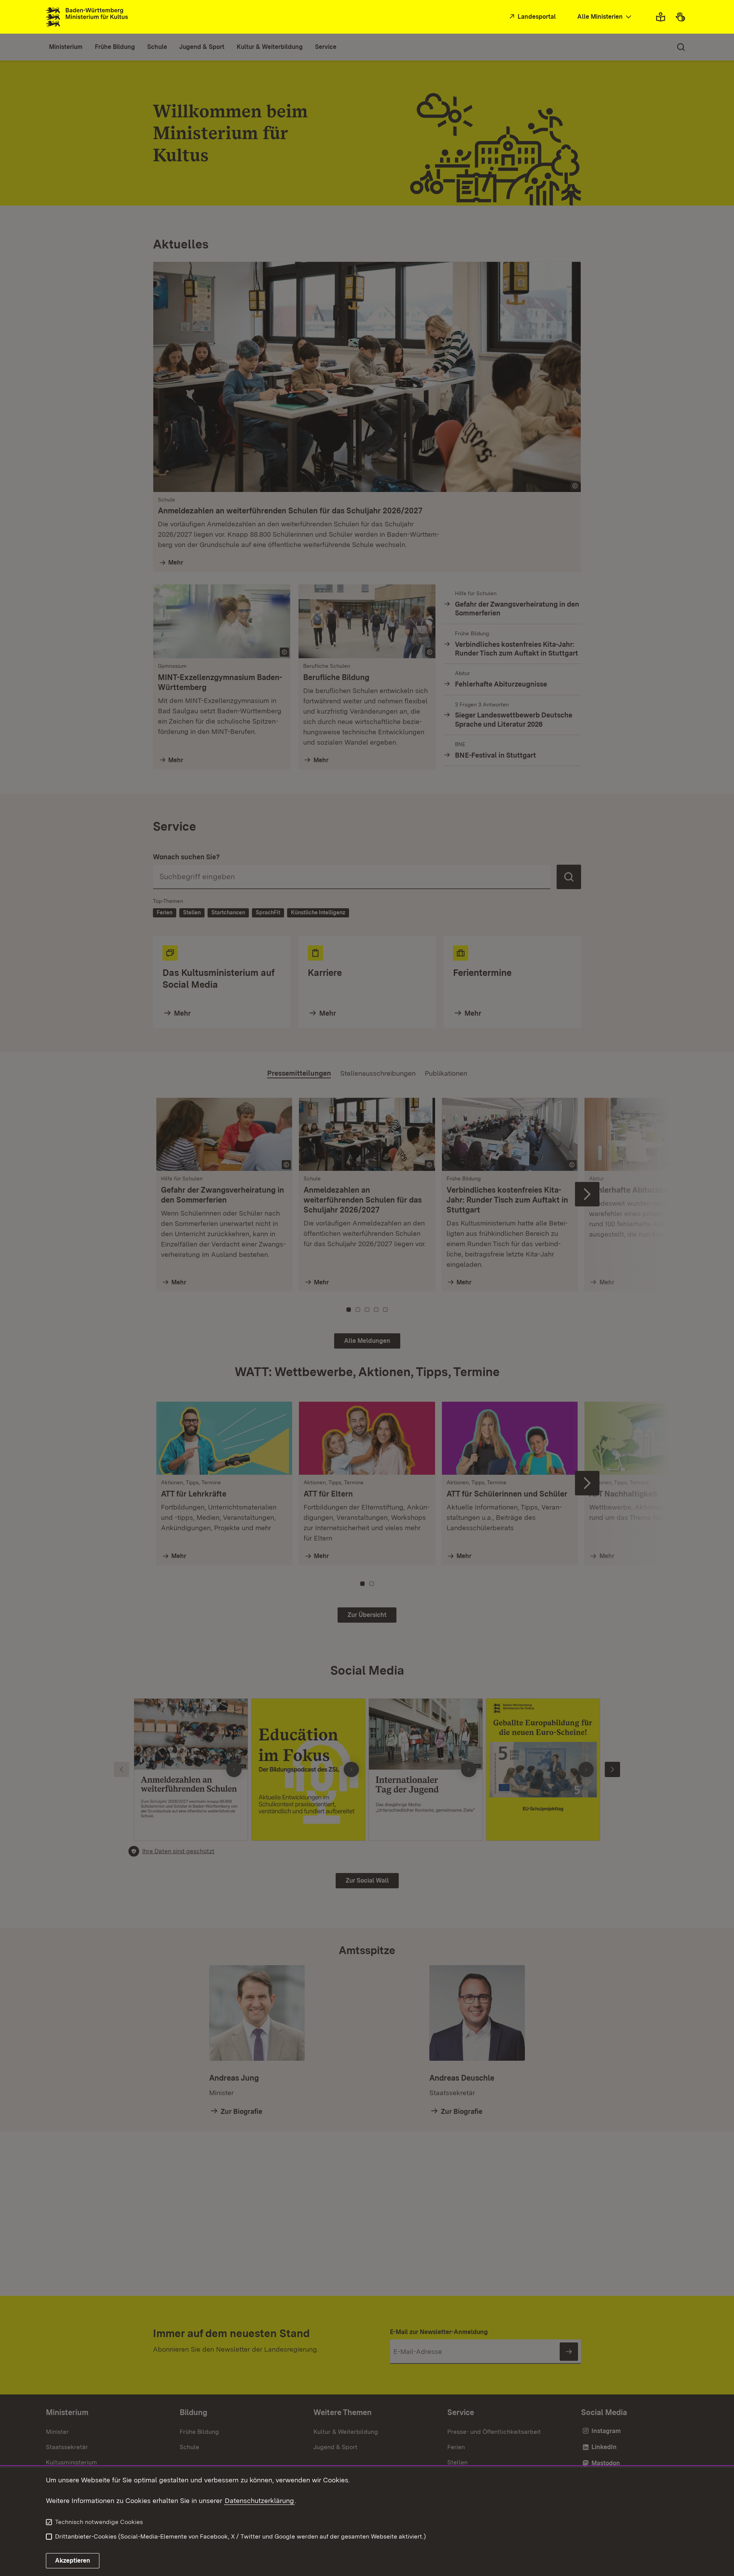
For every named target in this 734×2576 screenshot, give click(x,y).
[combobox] (605, 17)
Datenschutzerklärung (259, 2501)
